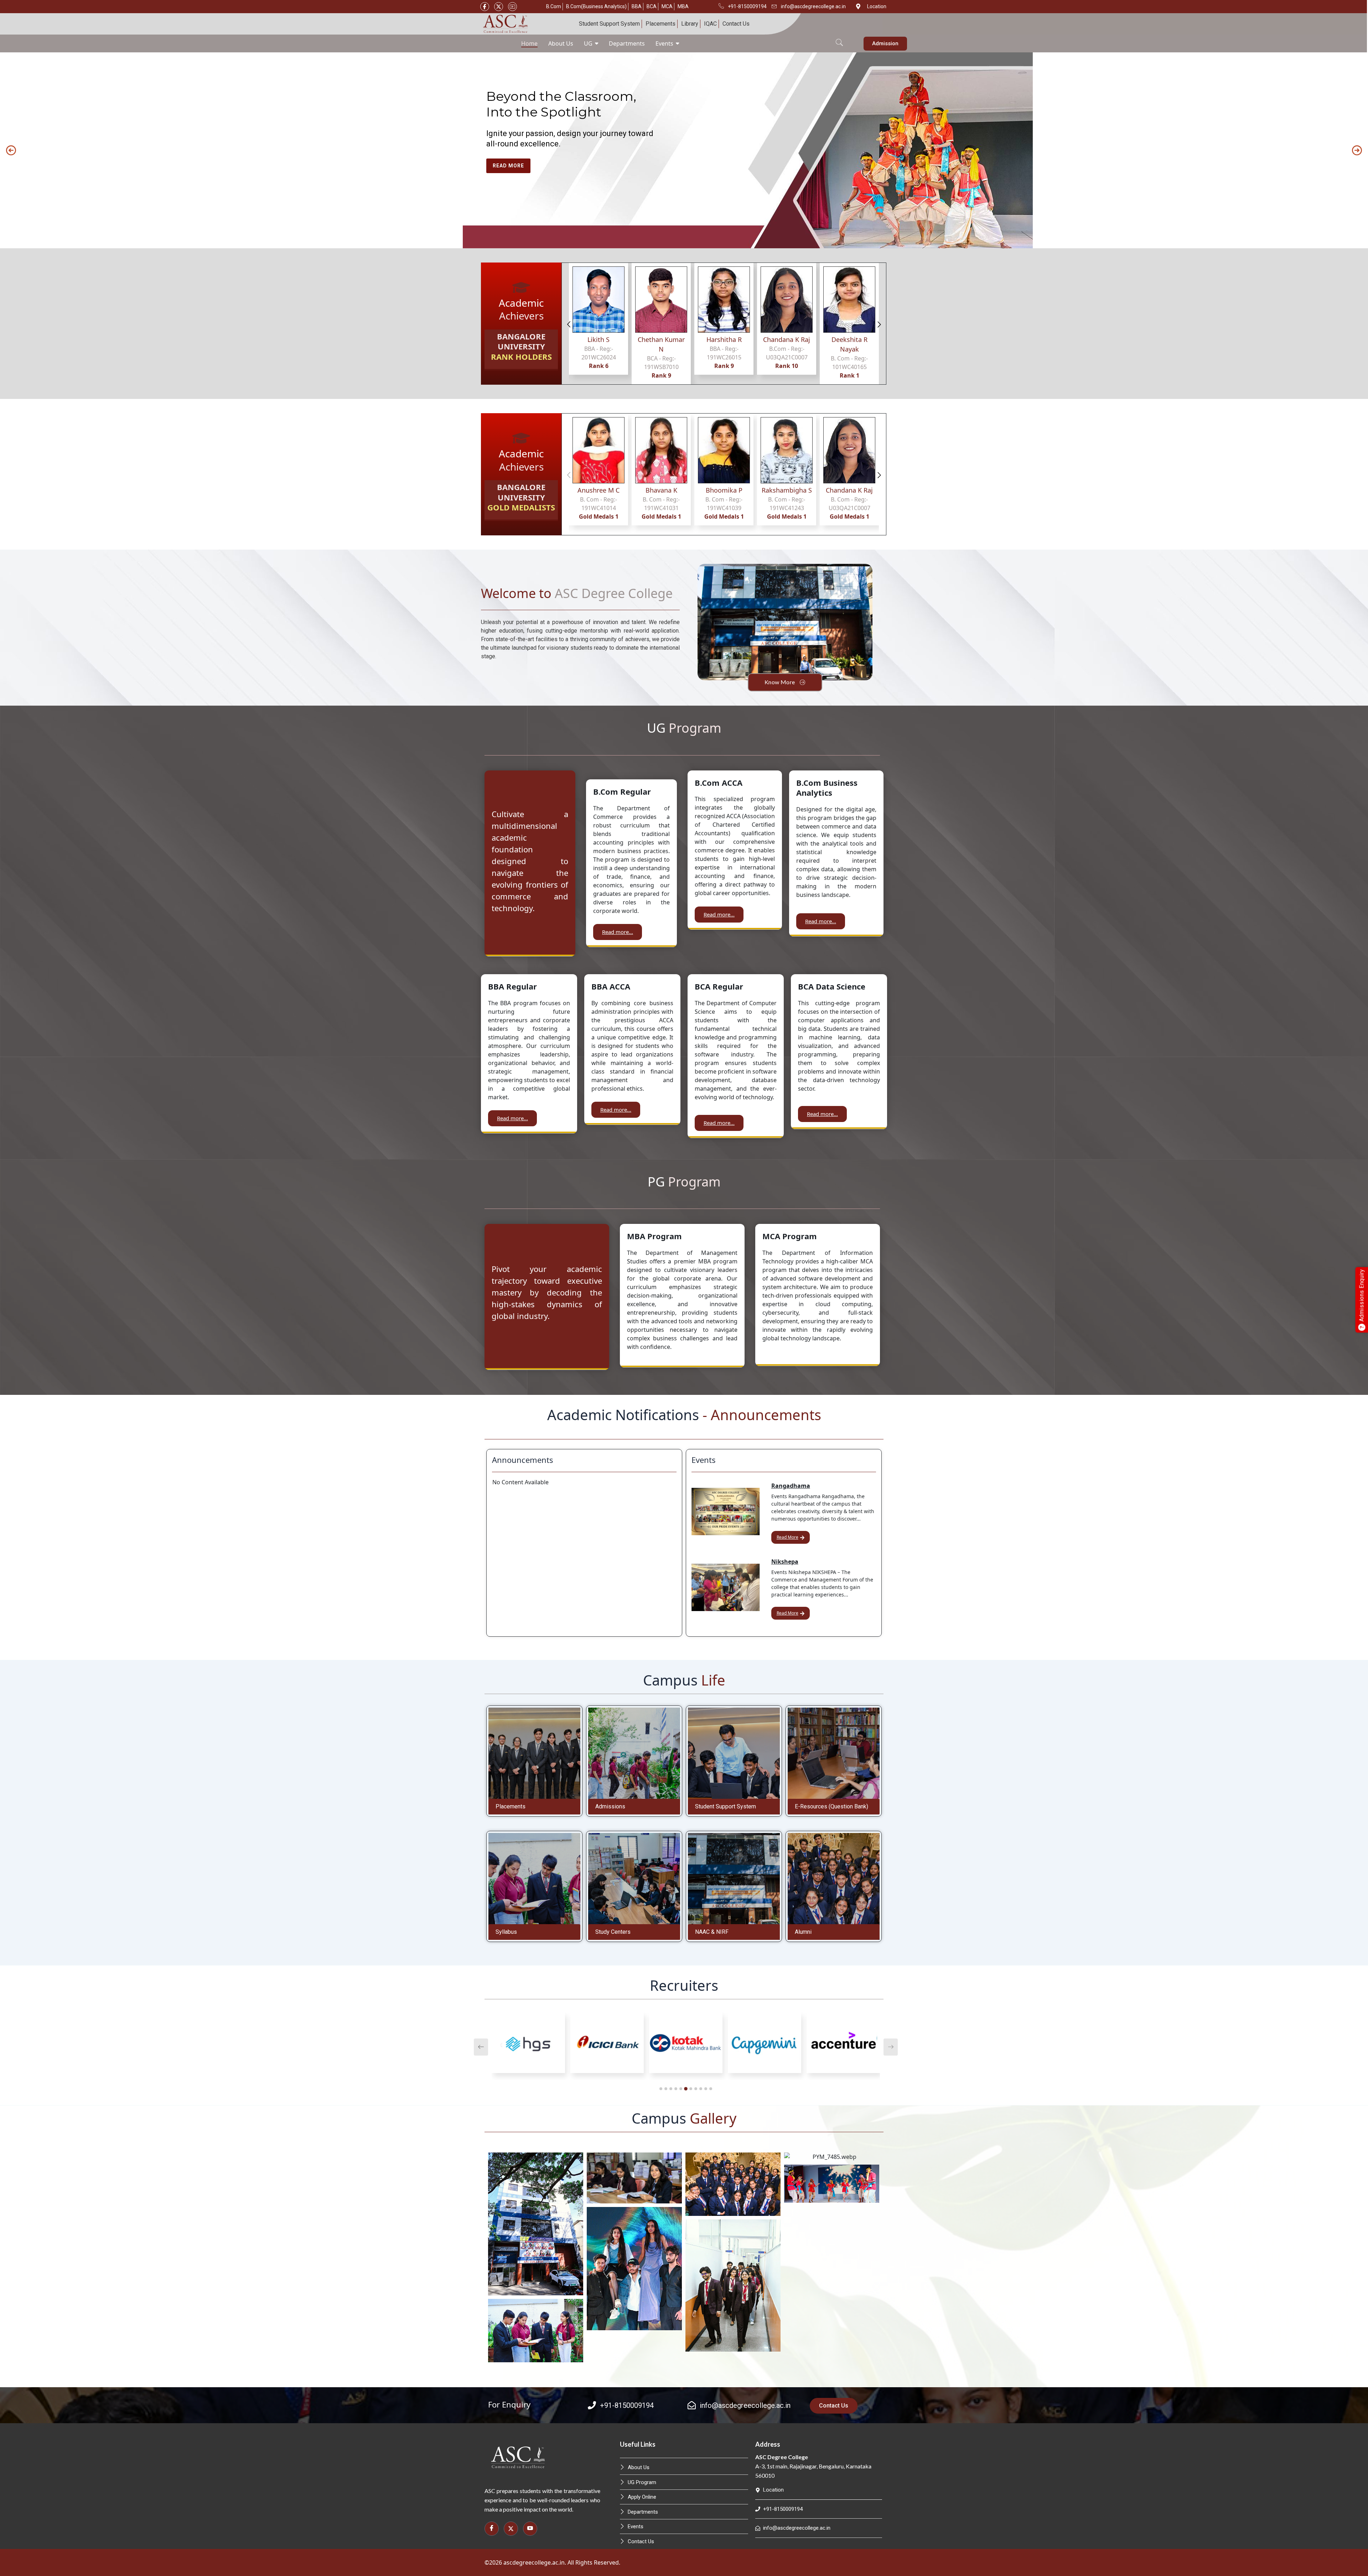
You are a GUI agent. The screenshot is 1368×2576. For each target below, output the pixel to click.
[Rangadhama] (726, 1512)
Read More (787, 1537)
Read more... (618, 932)
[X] (499, 7)
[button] (839, 38)
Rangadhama (791, 1486)
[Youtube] (512, 7)
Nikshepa (785, 1562)
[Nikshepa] (726, 1587)
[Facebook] (485, 7)
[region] (684, 150)
